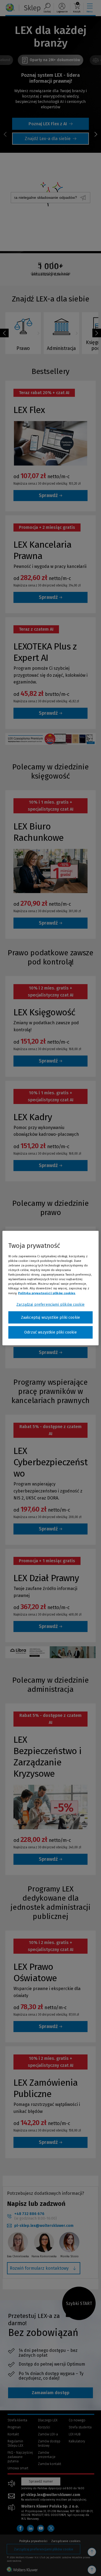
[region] (50, 1288)
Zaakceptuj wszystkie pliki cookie (50, 1317)
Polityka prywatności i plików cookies (47, 1293)
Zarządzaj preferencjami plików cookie (50, 1304)
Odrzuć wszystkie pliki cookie (50, 1332)
